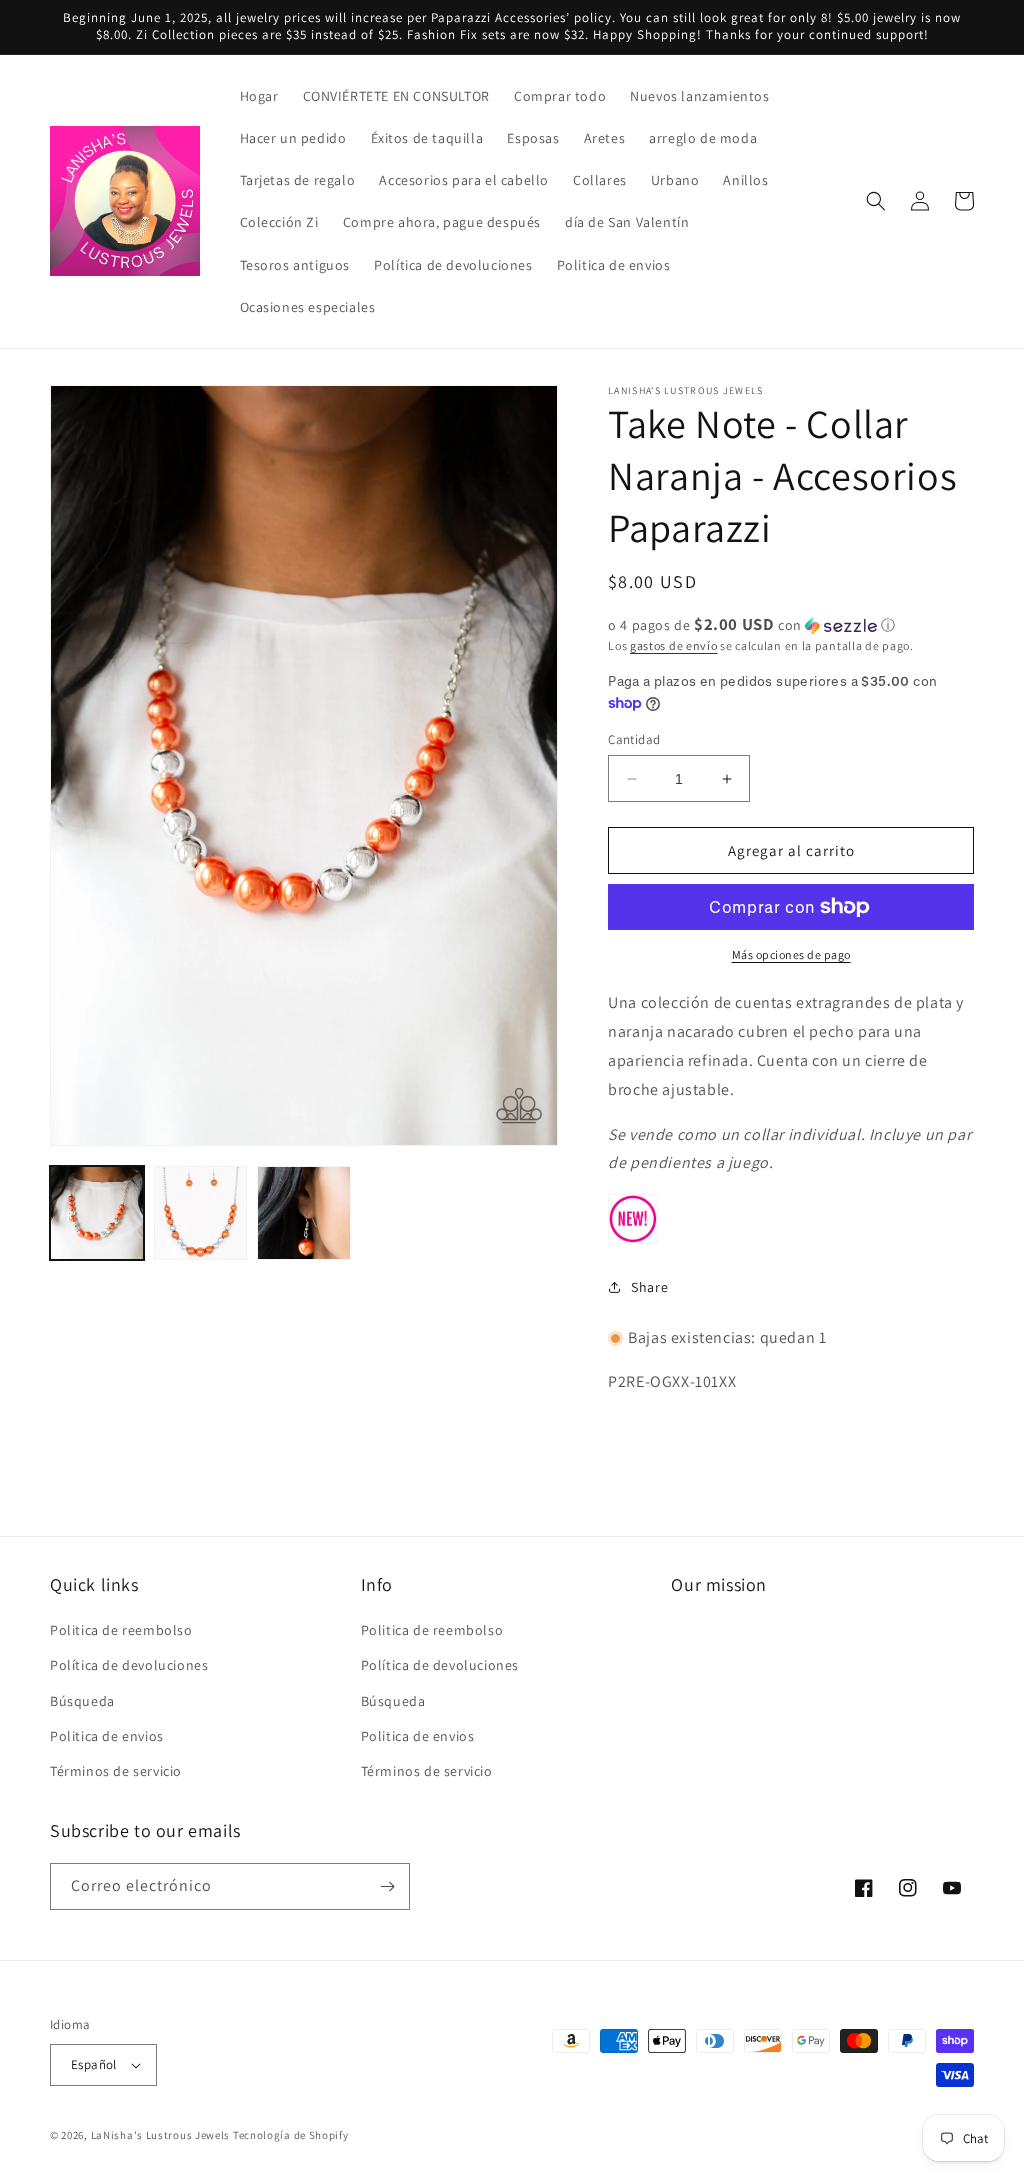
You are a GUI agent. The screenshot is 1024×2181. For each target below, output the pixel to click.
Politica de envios (107, 1736)
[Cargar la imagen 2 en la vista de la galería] (201, 1213)
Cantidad (634, 739)
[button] (876, 201)
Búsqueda (82, 1701)
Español (94, 2064)
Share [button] (649, 1287)
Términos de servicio (116, 1771)
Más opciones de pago (791, 954)
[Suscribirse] (387, 1886)
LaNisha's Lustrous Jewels (161, 2135)
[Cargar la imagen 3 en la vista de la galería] (304, 1213)
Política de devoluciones (129, 1665)
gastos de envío (674, 645)
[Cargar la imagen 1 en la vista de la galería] (97, 1213)
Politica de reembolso (121, 1630)
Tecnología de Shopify (291, 2135)
